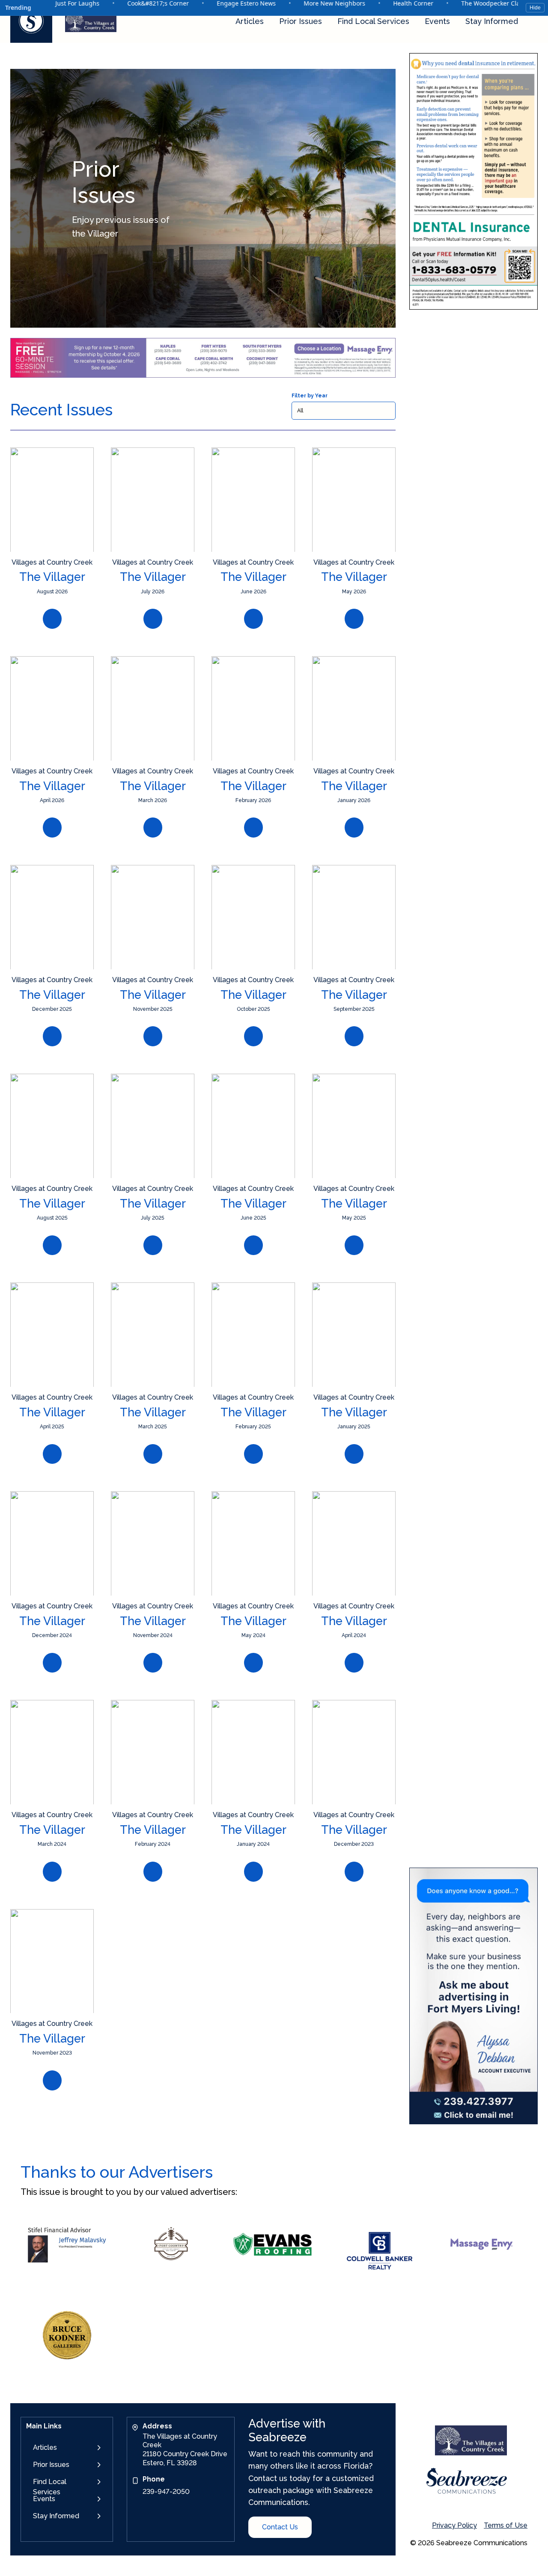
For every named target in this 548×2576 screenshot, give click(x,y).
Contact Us (280, 2527)
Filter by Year (310, 396)
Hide (535, 8)
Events (437, 21)
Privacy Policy (454, 2525)
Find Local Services (373, 21)
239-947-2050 (166, 2492)
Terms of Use (506, 2525)
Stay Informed (492, 21)
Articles (250, 21)
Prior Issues (301, 21)
